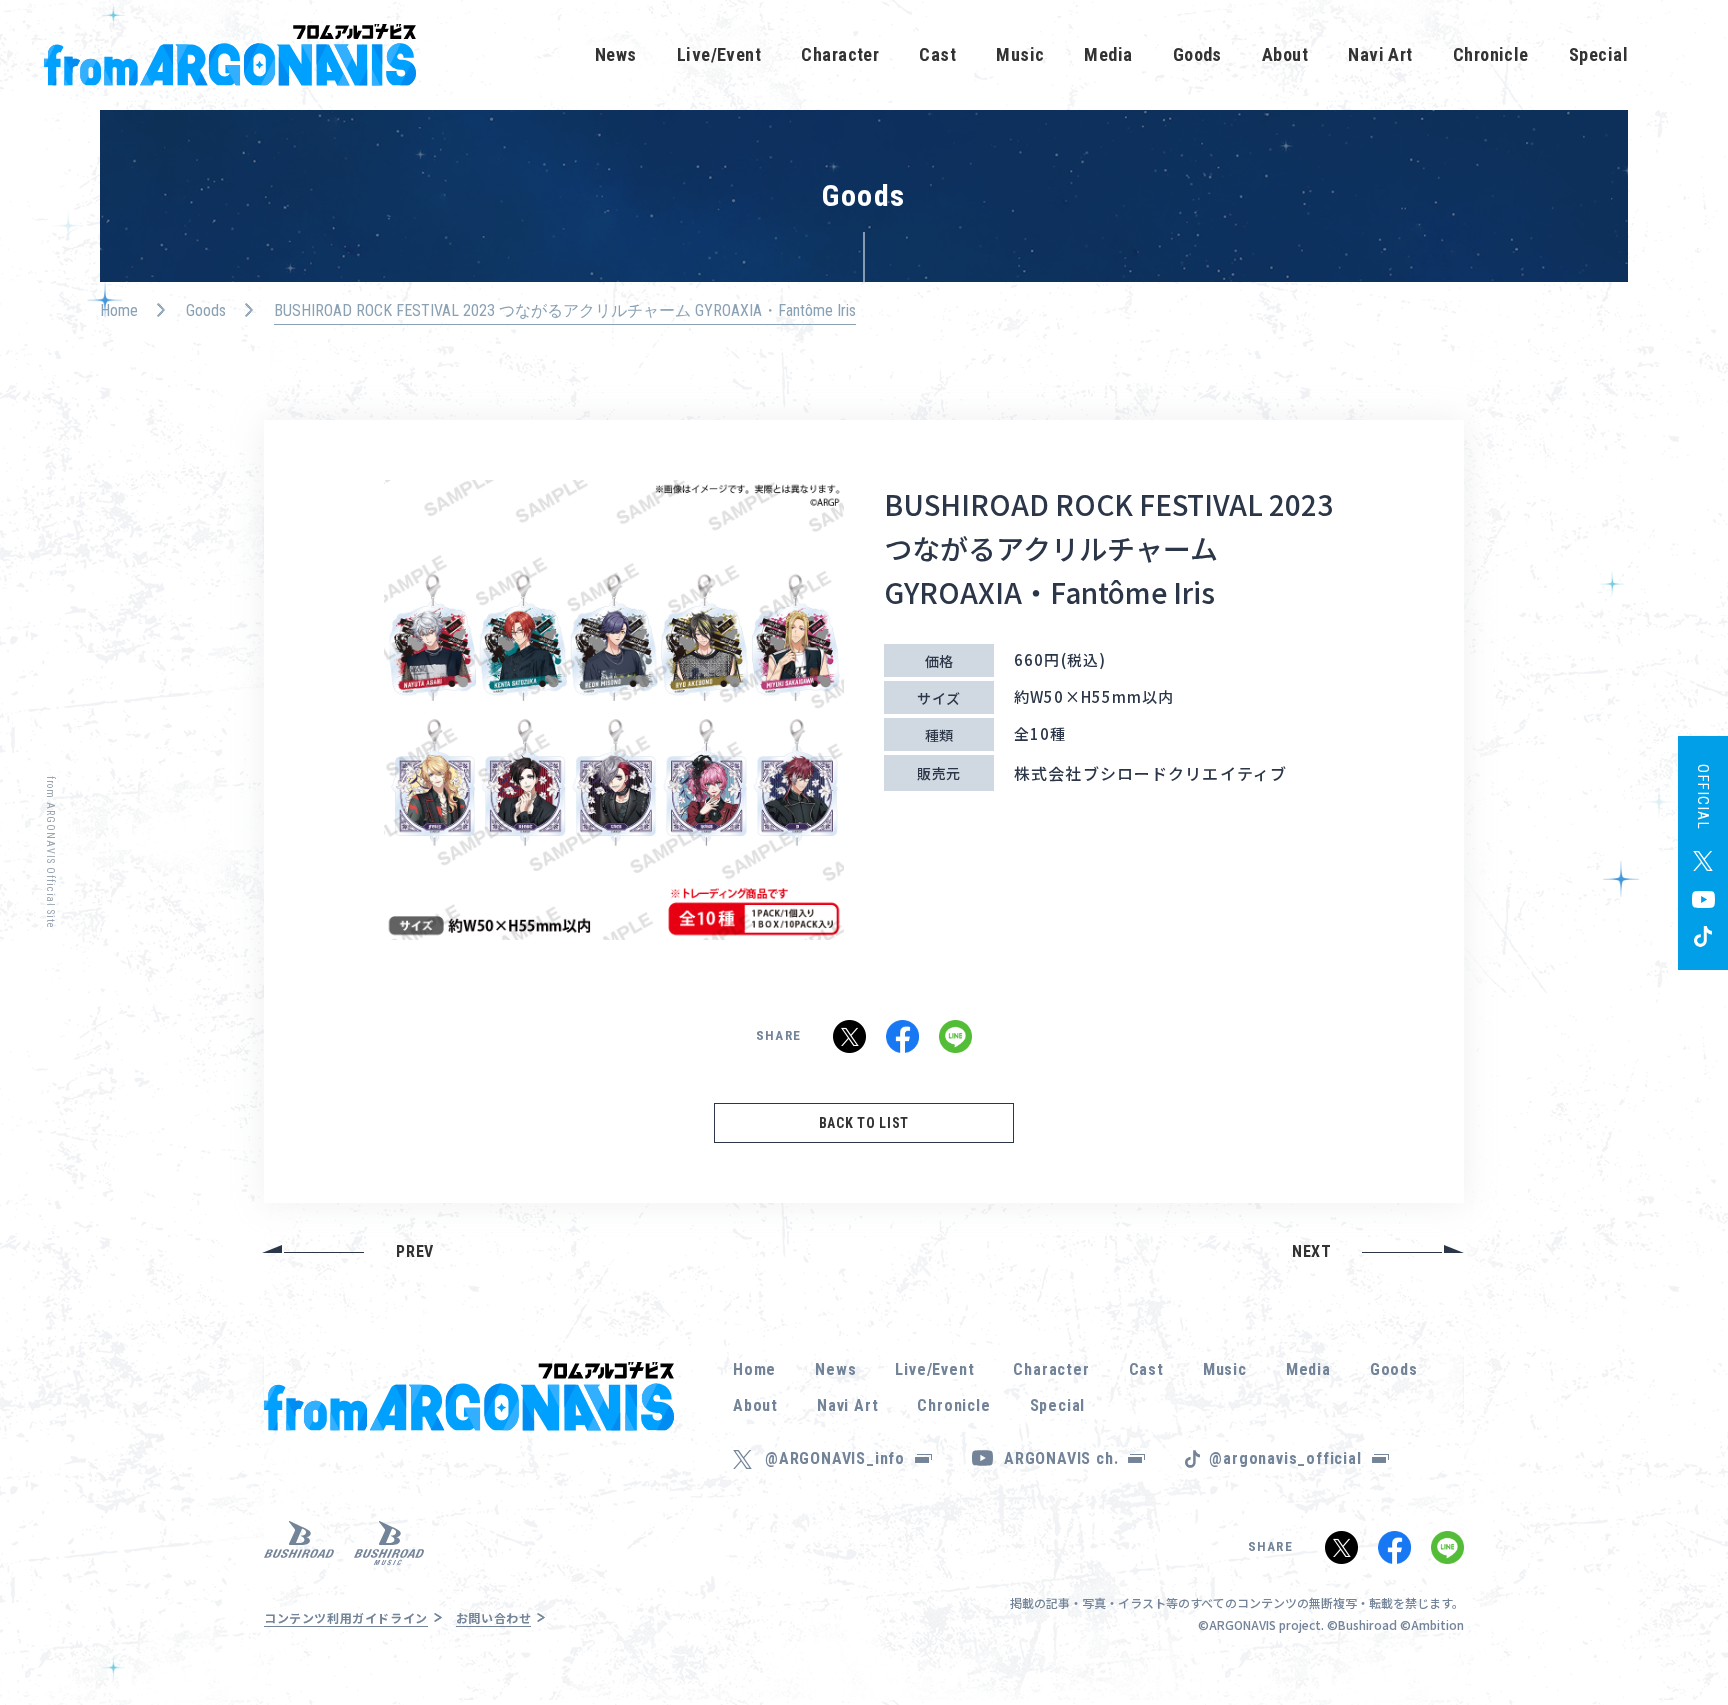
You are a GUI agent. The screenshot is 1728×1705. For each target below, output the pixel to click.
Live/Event (719, 54)
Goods (1197, 54)
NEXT (1312, 1251)
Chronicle (1491, 54)
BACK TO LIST (864, 1123)
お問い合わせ (494, 1617)
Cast (937, 54)
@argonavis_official (1285, 1458)
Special (1598, 54)
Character (840, 54)
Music (1020, 54)
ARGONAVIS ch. (1061, 1458)
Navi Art (1380, 54)
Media (1108, 54)
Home (119, 310)
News (616, 54)
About (1285, 54)
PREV (415, 1251)
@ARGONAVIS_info (835, 1458)
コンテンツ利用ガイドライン (346, 1617)
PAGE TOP (1682, 1635)
